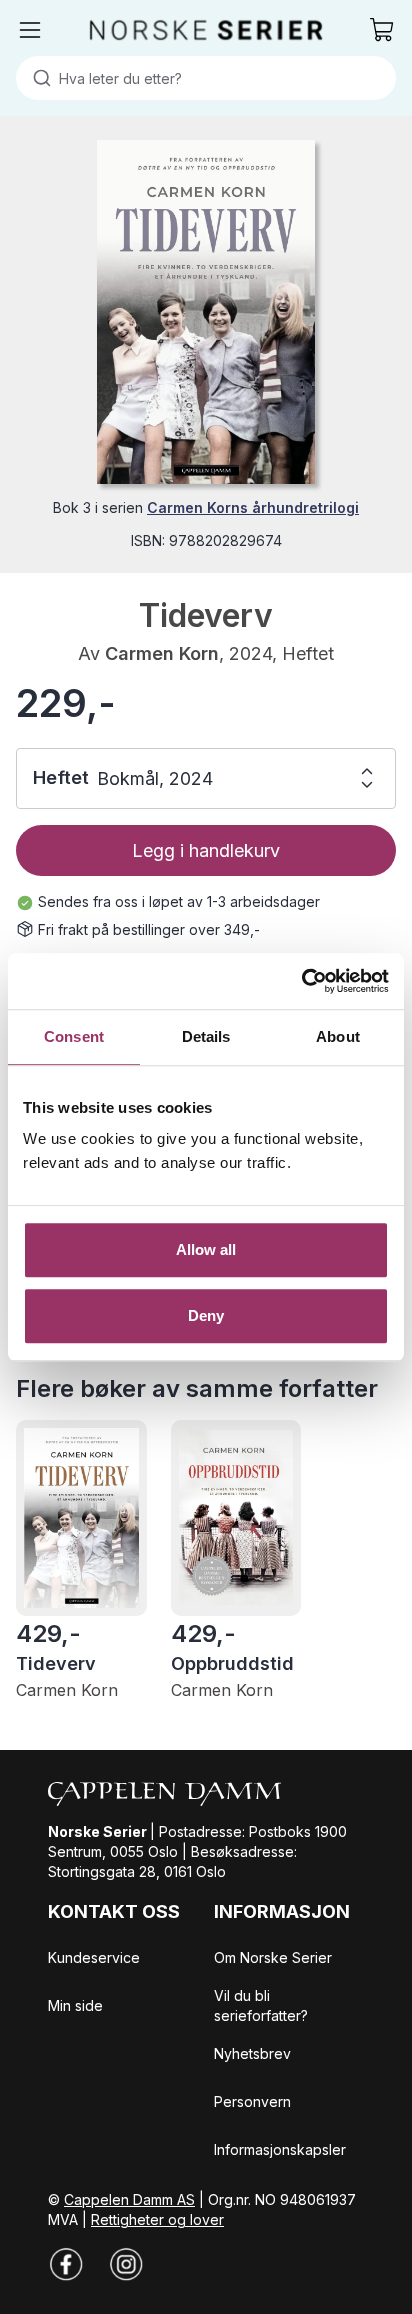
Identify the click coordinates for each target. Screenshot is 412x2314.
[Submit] (37, 78)
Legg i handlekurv (206, 850)
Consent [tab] (74, 1036)
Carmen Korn (162, 653)
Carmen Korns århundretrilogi (253, 507)
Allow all (206, 1249)
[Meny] (30, 30)
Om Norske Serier (273, 1957)
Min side (75, 2005)
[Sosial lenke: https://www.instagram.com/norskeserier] (126, 2264)
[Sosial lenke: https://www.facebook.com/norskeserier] (66, 2264)
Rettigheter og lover (157, 2219)
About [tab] (338, 1036)
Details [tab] (206, 1036)
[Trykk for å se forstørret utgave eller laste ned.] (206, 312)
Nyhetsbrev (252, 2053)
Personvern (252, 2101)
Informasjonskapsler (280, 2149)
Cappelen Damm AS (129, 2199)
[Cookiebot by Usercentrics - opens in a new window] (301, 981)
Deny (206, 1315)
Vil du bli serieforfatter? (261, 2005)
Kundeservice (94, 1957)
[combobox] (206, 78)
